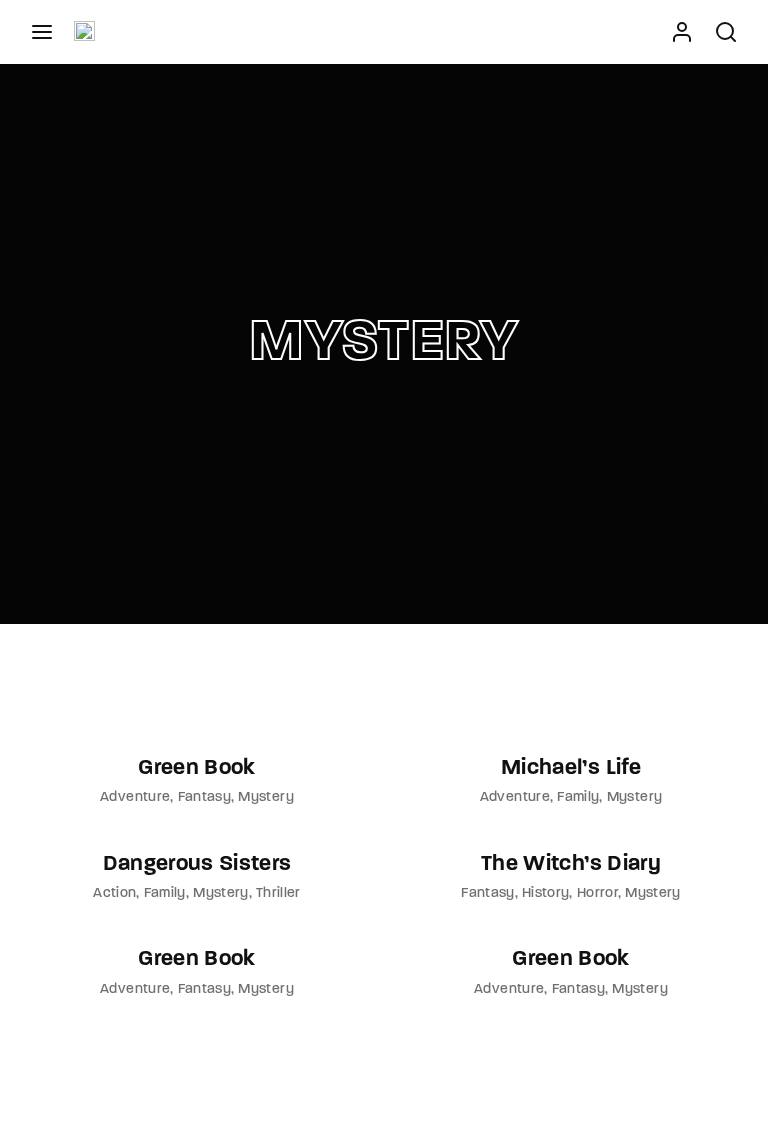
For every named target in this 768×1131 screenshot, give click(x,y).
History (545, 893)
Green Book (197, 768)
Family (578, 797)
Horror (597, 893)
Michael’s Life (571, 768)
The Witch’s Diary (571, 864)
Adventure (135, 797)
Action (114, 893)
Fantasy (204, 797)
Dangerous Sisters (197, 864)
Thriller (278, 893)
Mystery (265, 797)
